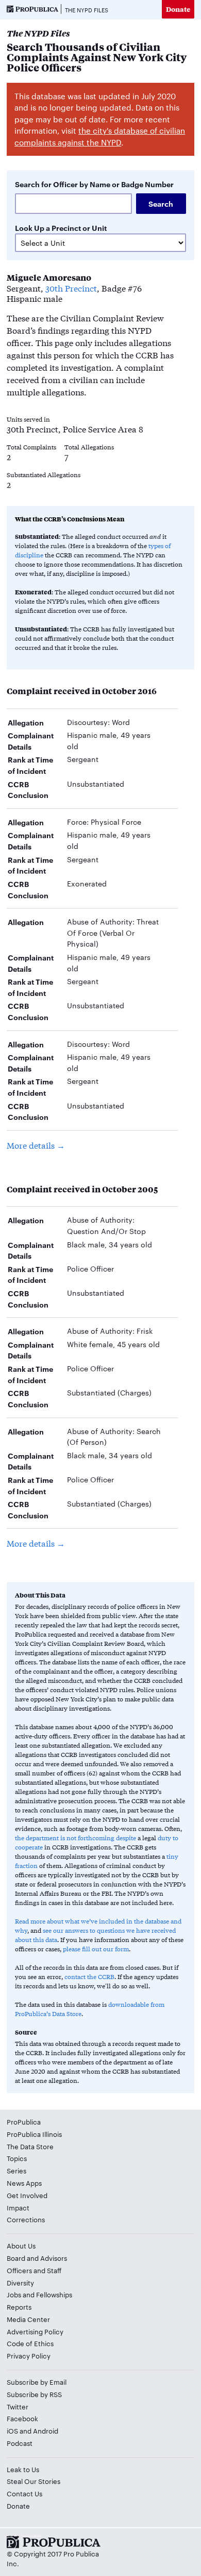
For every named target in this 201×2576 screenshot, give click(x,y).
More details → (36, 1145)
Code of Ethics (30, 2343)
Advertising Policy (35, 2331)
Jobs (14, 2294)
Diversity (20, 2282)
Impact (18, 2207)
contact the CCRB (89, 1976)
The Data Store (30, 2146)
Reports (19, 2307)
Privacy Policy (29, 2355)
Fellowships (54, 2294)
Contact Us (24, 2493)
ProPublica (24, 2121)
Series (16, 2170)
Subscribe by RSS (34, 2394)
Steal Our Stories (33, 2481)
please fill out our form (96, 1949)
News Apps (24, 2183)
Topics (17, 2158)
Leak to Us (23, 2469)
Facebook (22, 2418)
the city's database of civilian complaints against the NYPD (100, 136)
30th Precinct (71, 288)
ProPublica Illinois (34, 2134)
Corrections (26, 2219)
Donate (178, 9)
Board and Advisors (37, 2258)
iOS (12, 2430)
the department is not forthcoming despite (76, 1838)
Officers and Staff (34, 2270)
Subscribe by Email (37, 2382)
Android (46, 2430)
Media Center (28, 2319)
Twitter (18, 2406)
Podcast (20, 2443)
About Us (21, 2245)
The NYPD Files (87, 10)
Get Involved (27, 2195)
